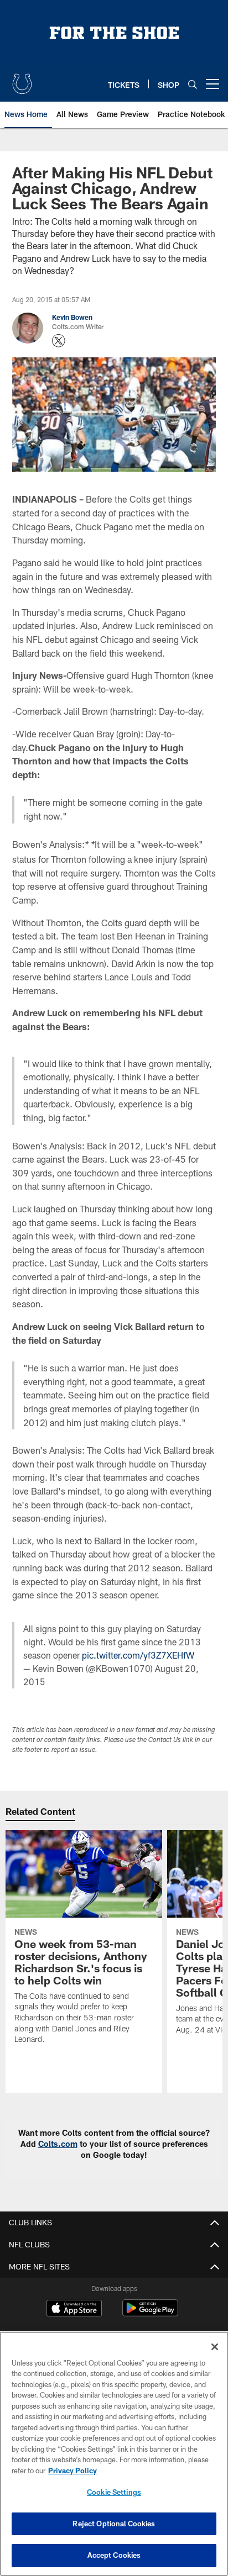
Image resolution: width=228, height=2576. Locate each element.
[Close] (215, 2347)
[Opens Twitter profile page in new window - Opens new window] (59, 341)
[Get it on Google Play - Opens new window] (150, 2313)
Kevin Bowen (72, 317)
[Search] (193, 84)
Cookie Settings (114, 2492)
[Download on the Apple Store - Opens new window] (74, 2309)
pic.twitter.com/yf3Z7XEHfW (138, 1655)
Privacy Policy (72, 2471)
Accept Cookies (114, 2555)
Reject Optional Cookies (114, 2524)
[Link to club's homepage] (22, 80)
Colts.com (58, 2144)
